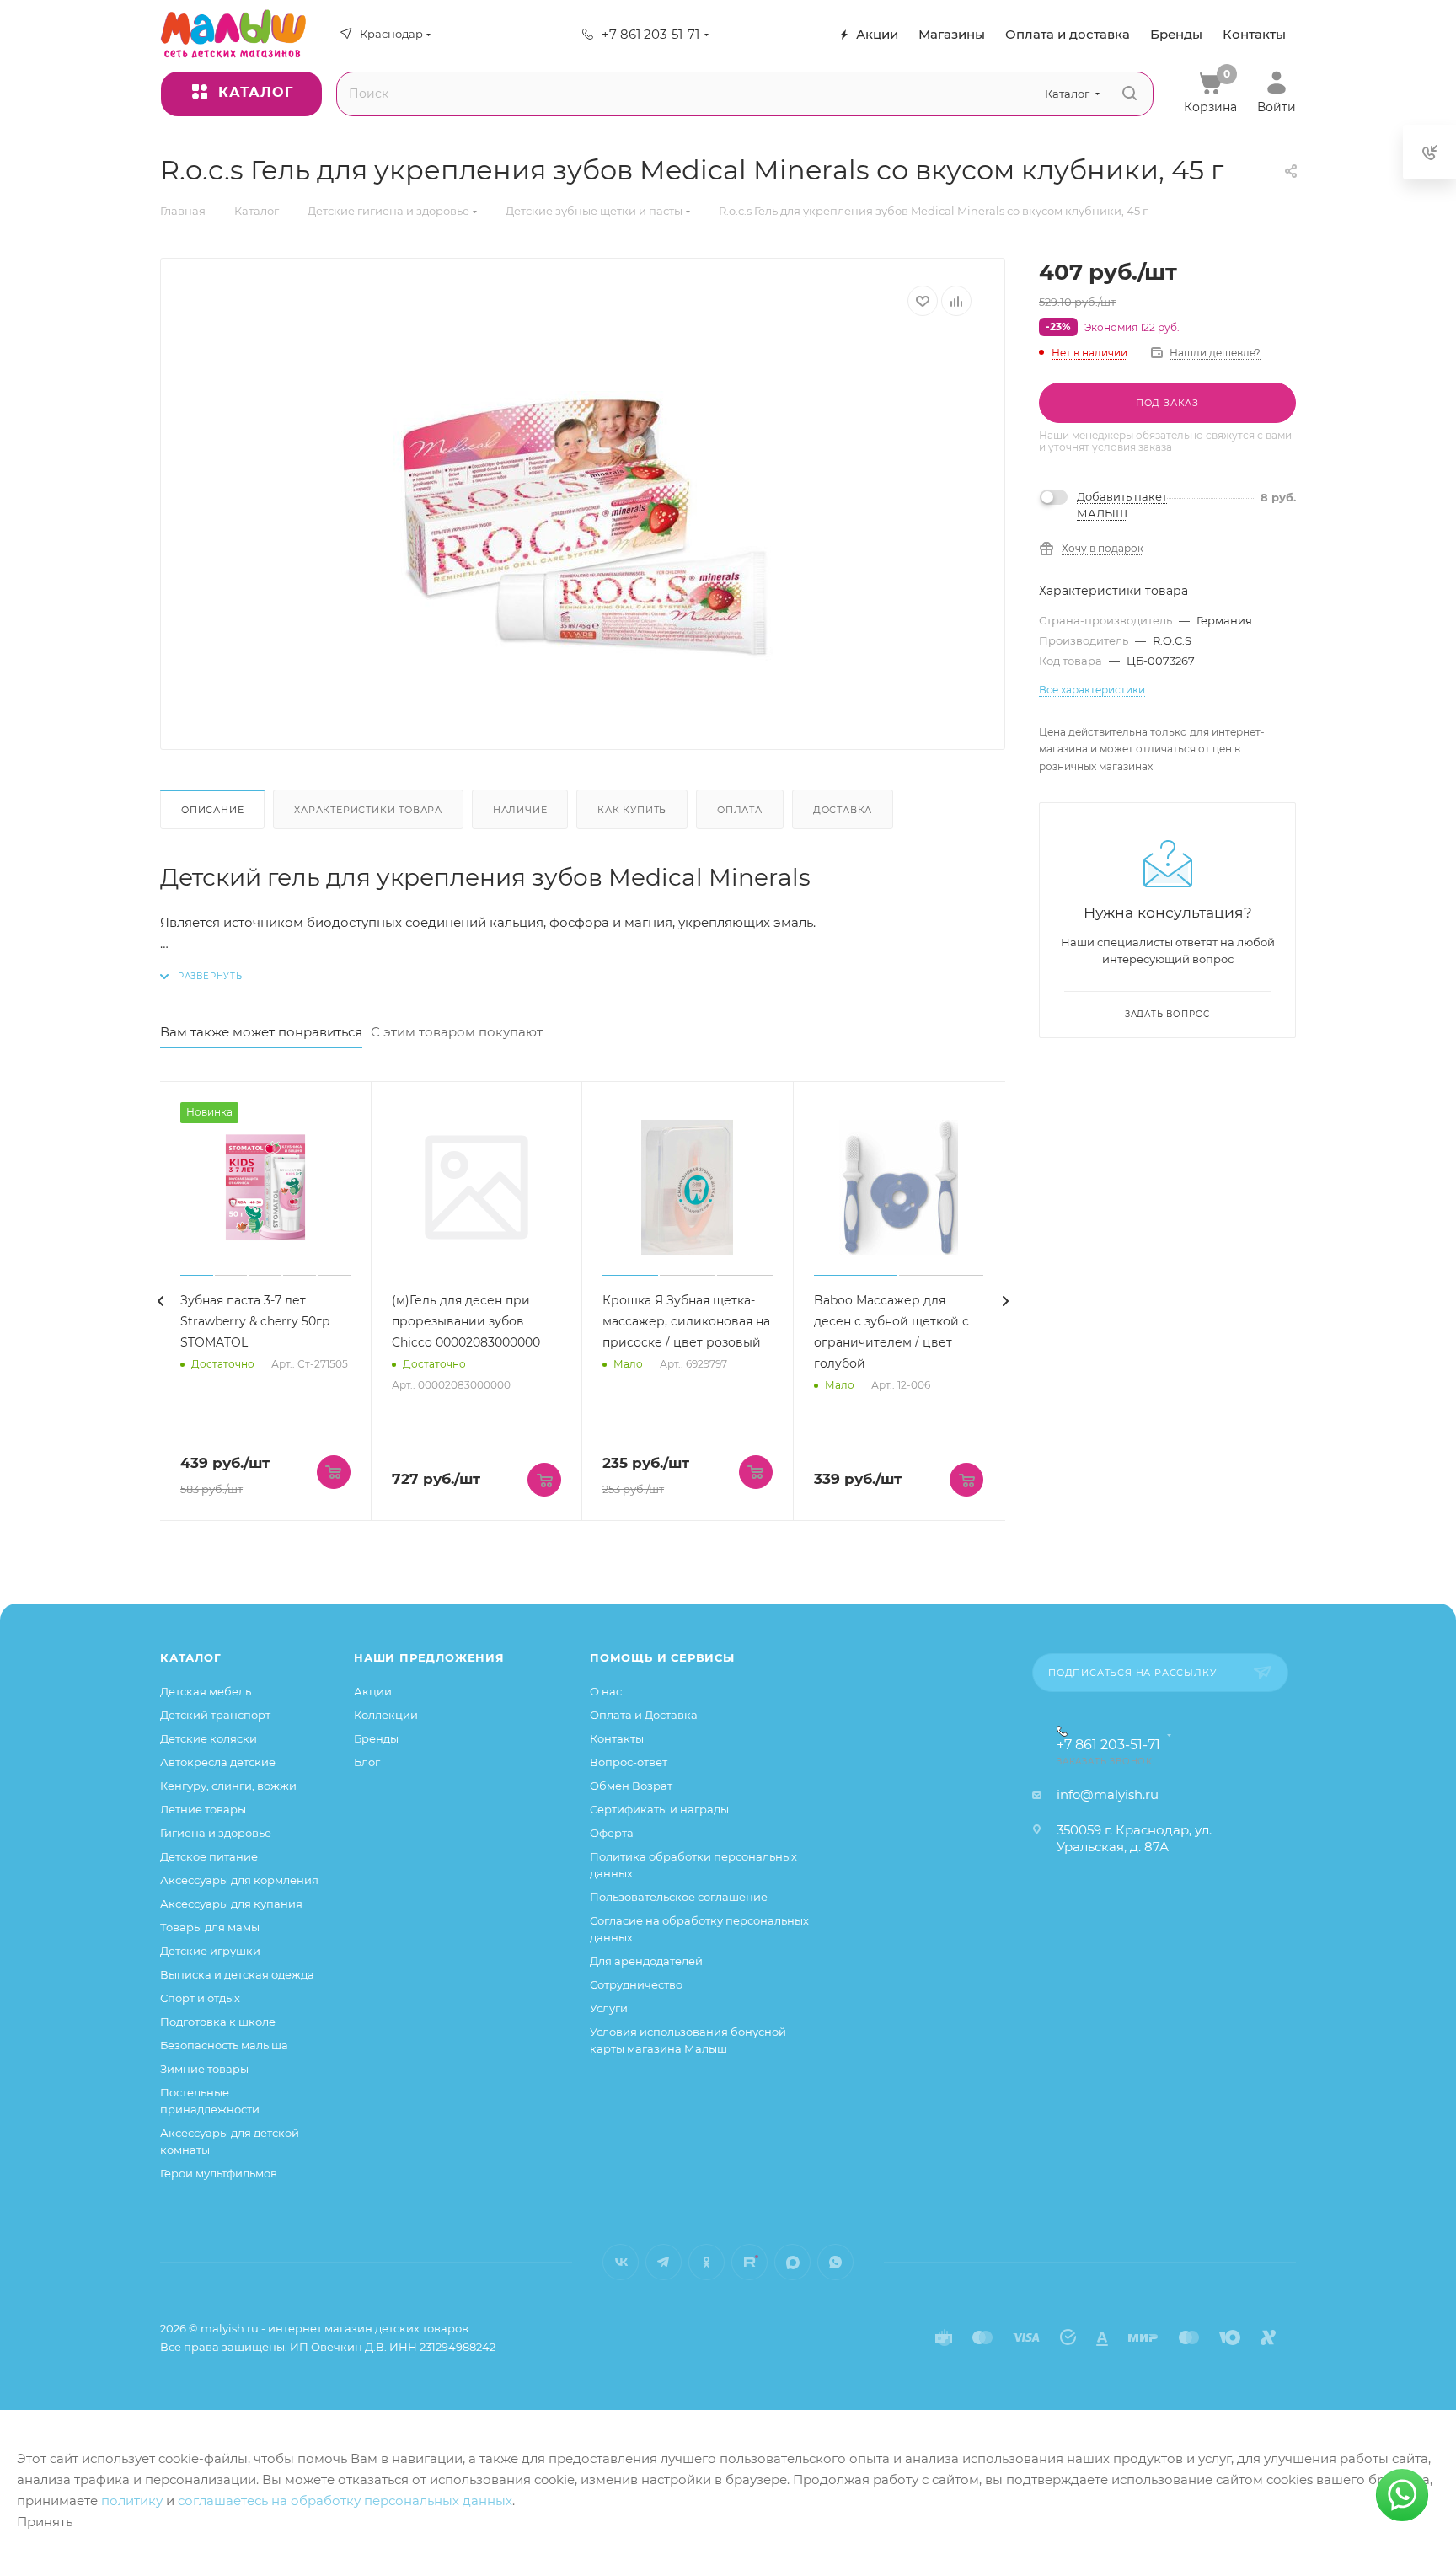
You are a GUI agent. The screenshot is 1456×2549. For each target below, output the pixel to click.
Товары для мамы (210, 1927)
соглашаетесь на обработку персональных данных (345, 2501)
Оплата (740, 810)
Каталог (191, 1657)
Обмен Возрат (631, 1786)
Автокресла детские (218, 1762)
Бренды (376, 1738)
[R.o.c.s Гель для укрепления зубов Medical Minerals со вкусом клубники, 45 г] (583, 527)
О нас (606, 1691)
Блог (367, 1762)
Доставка (843, 810)
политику (132, 2501)
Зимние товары (204, 2069)
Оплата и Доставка (644, 1715)
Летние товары (203, 1809)
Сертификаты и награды (659, 1809)
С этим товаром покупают (457, 1032)
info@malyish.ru (1108, 1794)
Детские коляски (209, 1738)
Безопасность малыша (224, 2045)
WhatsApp (835, 2262)
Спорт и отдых (200, 1998)
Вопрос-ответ (629, 1762)
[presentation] (160, 1301)
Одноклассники (707, 2262)
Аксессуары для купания (231, 1904)
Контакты (617, 1738)
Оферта (612, 1833)
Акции (373, 1691)
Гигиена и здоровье (216, 1833)
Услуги (609, 2008)
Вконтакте (621, 2262)
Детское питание (209, 1856)
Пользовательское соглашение (679, 1897)
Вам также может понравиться (261, 1032)
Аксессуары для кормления (239, 1880)
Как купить (632, 810)
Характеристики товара (368, 810)
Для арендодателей (646, 1961)
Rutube (749, 2262)
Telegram (664, 2262)
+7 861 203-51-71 (650, 34)
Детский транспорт (215, 1715)
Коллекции (386, 1715)
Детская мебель (206, 1691)
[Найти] (1129, 94)
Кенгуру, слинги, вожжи (228, 1786)
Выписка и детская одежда (237, 1974)
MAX (792, 2262)
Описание (212, 810)
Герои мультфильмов (219, 2173)
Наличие (520, 810)
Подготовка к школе (218, 2022)
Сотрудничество (636, 1984)
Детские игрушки (210, 1951)
